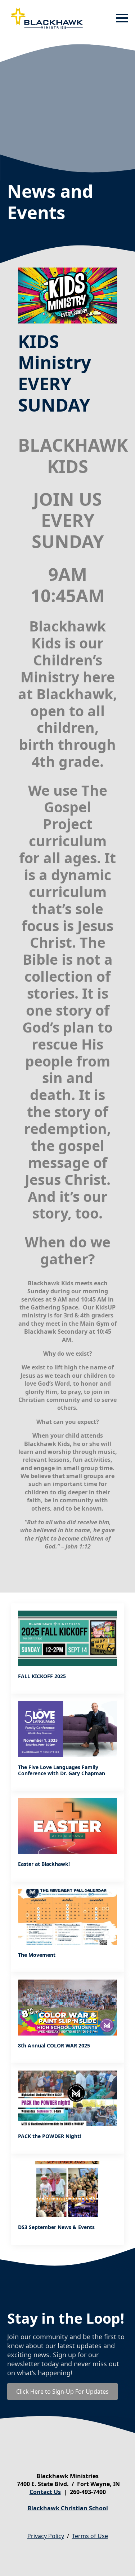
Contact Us (45, 2492)
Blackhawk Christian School (68, 2508)
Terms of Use (90, 2536)
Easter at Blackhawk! (44, 1864)
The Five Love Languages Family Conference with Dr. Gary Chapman (62, 1771)
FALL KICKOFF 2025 (42, 1676)
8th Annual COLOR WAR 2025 (54, 2046)
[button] (67, 455)
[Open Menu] (122, 18)
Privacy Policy (46, 2536)
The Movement (37, 1955)
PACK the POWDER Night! (49, 2136)
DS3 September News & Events (56, 2227)
